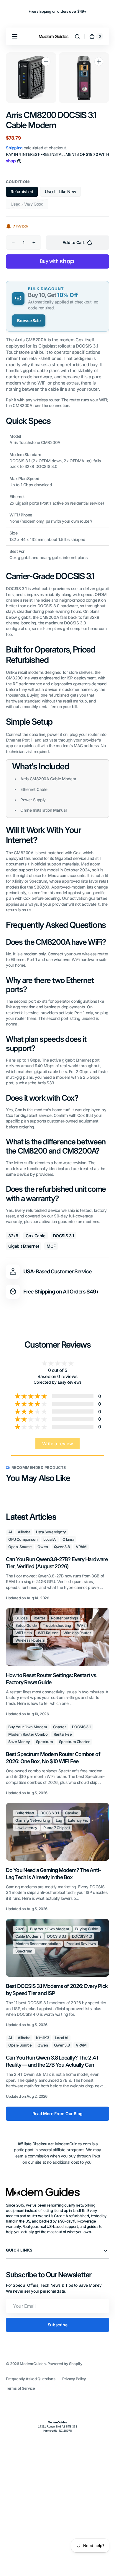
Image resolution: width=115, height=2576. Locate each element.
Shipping (14, 148)
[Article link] (57, 1565)
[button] (15, 36)
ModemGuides (33, 2364)
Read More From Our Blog (57, 2114)
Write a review (58, 1444)
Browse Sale (29, 320)
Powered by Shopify (65, 2364)
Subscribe (57, 2325)
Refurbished (24, 193)
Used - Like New (63, 193)
